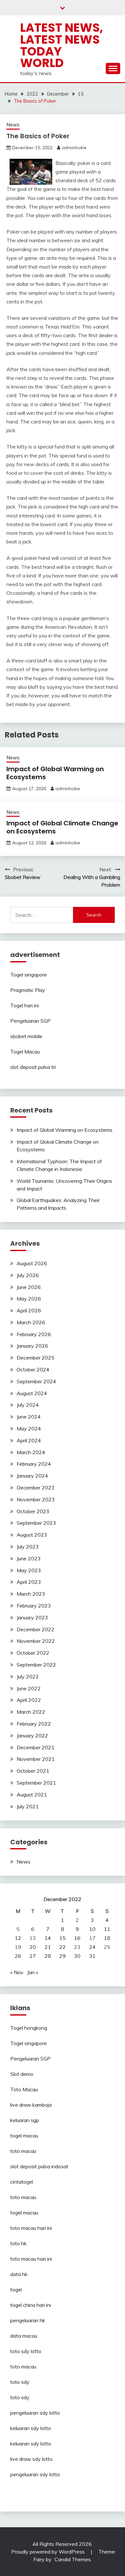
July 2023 (28, 1547)
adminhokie (74, 148)
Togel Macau (25, 1052)
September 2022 (36, 1665)
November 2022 (36, 1641)
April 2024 (29, 1440)
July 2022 (28, 1676)
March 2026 (31, 1322)
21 (48, 1947)
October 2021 (33, 1771)
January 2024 (32, 1476)
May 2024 (29, 1429)
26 (18, 1956)
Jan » (33, 1972)
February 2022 (34, 1724)
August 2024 (32, 1393)
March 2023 (31, 1594)
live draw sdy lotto (31, 2459)
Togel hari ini (25, 1005)
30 (77, 1956)
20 (33, 1947)
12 (18, 1938)
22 (63, 1947)
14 (48, 1938)
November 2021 (36, 1759)
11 (107, 1929)
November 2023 (36, 1499)
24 (92, 1947)
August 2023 (32, 1535)
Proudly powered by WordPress (49, 2552)
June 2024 (29, 1417)
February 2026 (34, 1334)
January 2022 (32, 1736)
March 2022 (31, 1712)
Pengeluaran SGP (30, 1021)
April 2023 (29, 1582)
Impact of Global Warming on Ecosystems (55, 773)
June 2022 (29, 1688)
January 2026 (32, 1346)
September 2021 (36, 1783)
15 (63, 1938)
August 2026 (32, 1263)
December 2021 (36, 1747)
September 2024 (36, 1381)
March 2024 (31, 1452)
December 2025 (36, 1358)
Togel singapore (29, 975)
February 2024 (34, 1464)
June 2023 (29, 1558)
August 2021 (32, 1795)
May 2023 (29, 1570)
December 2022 (36, 1629)
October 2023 (33, 1511)
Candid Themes (73, 2559)
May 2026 (29, 1299)
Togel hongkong (29, 2028)
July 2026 (28, 1275)
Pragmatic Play (28, 990)
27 (33, 1956)
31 (92, 1956)
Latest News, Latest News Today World (62, 45)
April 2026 (29, 1310)
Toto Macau (24, 2089)
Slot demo (22, 2074)
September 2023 (36, 1523)
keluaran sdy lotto (31, 2428)
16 (77, 1938)
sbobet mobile (26, 1036)
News (13, 125)
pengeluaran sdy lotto (35, 2474)
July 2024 (28, 1405)
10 (92, 1929)
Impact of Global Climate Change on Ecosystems (62, 827)
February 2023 (34, 1606)
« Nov (17, 1972)
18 (107, 1938)
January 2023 (32, 1617)
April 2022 (29, 1700)
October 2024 (33, 1369)
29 (63, 1956)
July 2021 (28, 1806)
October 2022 (33, 1653)
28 (48, 1956)
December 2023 (36, 1488)
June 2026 (29, 1287)
